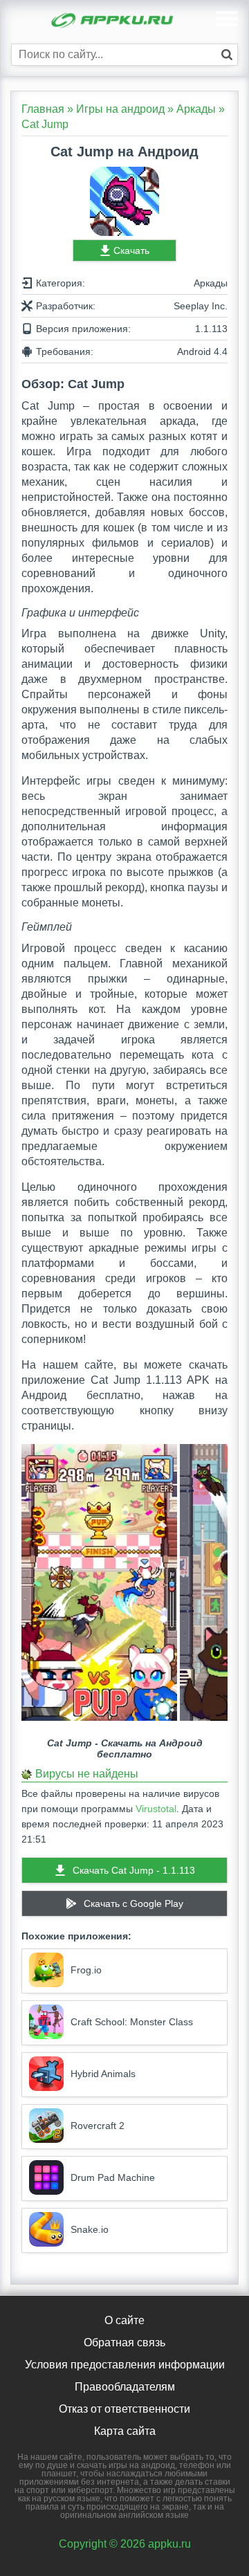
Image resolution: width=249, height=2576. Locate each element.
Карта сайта (125, 2431)
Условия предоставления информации (125, 2365)
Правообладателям (125, 2387)
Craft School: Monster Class (132, 2022)
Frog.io (86, 1970)
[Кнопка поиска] (227, 55)
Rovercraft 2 (98, 2126)
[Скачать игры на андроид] (113, 22)
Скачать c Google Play (133, 1903)
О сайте (124, 2320)
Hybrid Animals (103, 2074)
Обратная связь (124, 2342)
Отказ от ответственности (124, 2409)
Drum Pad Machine (113, 2177)
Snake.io (90, 2229)
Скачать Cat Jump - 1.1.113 (134, 1870)
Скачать (131, 250)
